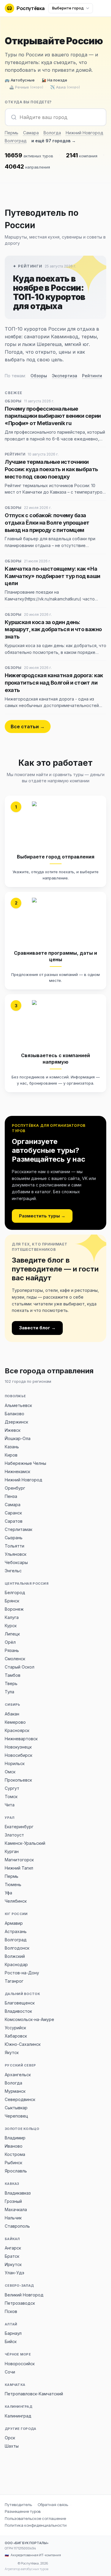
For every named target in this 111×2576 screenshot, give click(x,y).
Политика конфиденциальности (36, 2525)
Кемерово (15, 1722)
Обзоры (39, 376)
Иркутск (13, 2264)
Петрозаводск (20, 2303)
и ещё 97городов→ (54, 141)
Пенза (11, 1496)
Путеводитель (18, 2505)
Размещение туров (23, 2511)
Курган (12, 1851)
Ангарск (13, 2248)
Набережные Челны (25, 1463)
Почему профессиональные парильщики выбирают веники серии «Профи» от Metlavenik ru (53, 416)
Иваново (14, 2146)
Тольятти (15, 1546)
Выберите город (68, 8)
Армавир (14, 1923)
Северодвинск (20, 2099)
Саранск (13, 1513)
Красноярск (17, 1730)
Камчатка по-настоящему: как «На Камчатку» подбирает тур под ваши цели (53, 576)
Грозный (13, 2201)
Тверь (11, 1683)
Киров (11, 1455)
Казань (12, 1447)
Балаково (15, 1414)
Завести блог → (37, 1328)
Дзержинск (16, 1422)
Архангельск (18, 2075)
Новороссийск (20, 2364)
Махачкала (16, 2209)
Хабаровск (16, 2036)
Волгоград (16, 141)
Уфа (8, 1893)
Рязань (12, 1650)
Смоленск (15, 1659)
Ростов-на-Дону (22, 1973)
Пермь (12, 133)
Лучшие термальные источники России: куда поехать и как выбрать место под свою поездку (51, 469)
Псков (11, 2311)
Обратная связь (53, 2505)
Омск (10, 1772)
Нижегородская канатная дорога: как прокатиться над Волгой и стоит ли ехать (54, 683)
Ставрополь (17, 2226)
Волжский (15, 1956)
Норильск (15, 1763)
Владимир (15, 2138)
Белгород (15, 1593)
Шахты (12, 2446)
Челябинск (16, 1901)
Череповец (16, 2116)
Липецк (12, 1634)
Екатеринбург (19, 1827)
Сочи (10, 2372)
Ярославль (16, 2171)
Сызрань (14, 1538)
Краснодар (16, 1964)
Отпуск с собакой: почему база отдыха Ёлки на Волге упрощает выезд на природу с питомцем (47, 523)
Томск (11, 1796)
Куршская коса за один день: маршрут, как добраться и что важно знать (53, 630)
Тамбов (13, 1675)
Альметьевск (18, 1405)
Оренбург (15, 1488)
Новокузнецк (18, 1747)
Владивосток (18, 2011)
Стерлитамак (18, 1529)
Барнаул (13, 2333)
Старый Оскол (20, 1667)
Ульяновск (16, 1554)
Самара (31, 133)
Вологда (52, 133)
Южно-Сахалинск (23, 2044)
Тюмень (13, 1884)
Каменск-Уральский (25, 1843)
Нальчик (13, 2218)
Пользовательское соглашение (35, 2518)
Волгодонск (17, 1948)
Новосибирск (18, 1755)
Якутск (12, 2052)
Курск (11, 1626)
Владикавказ (18, 2193)
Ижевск (13, 1430)
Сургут (12, 1788)
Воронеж (14, 1609)
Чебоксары (16, 1562)
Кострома (15, 2154)
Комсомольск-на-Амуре (29, 2019)
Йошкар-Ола (18, 1438)
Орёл (10, 1642)
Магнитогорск (19, 1860)
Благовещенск (20, 2003)
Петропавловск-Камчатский (34, 2394)
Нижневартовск (21, 1739)
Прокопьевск (18, 1780)
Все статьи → (28, 727)
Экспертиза (65, 376)
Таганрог (14, 1981)
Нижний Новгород (85, 133)
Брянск (12, 1601)
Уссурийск (15, 2028)
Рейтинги (92, 376)
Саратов (14, 1521)
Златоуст (14, 1835)
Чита (10, 1805)
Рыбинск (13, 2163)
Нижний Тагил (19, 1868)
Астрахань (16, 1931)
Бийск (11, 2341)
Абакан (12, 1714)
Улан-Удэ (15, 2273)
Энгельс (13, 1571)
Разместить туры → (42, 1216)
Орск (10, 2438)
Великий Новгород (24, 2295)
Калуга (12, 1617)
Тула (9, 1692)
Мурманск (15, 2091)
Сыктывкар (16, 2108)
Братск (12, 2256)
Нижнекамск (17, 1471)
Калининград (18, 2416)
